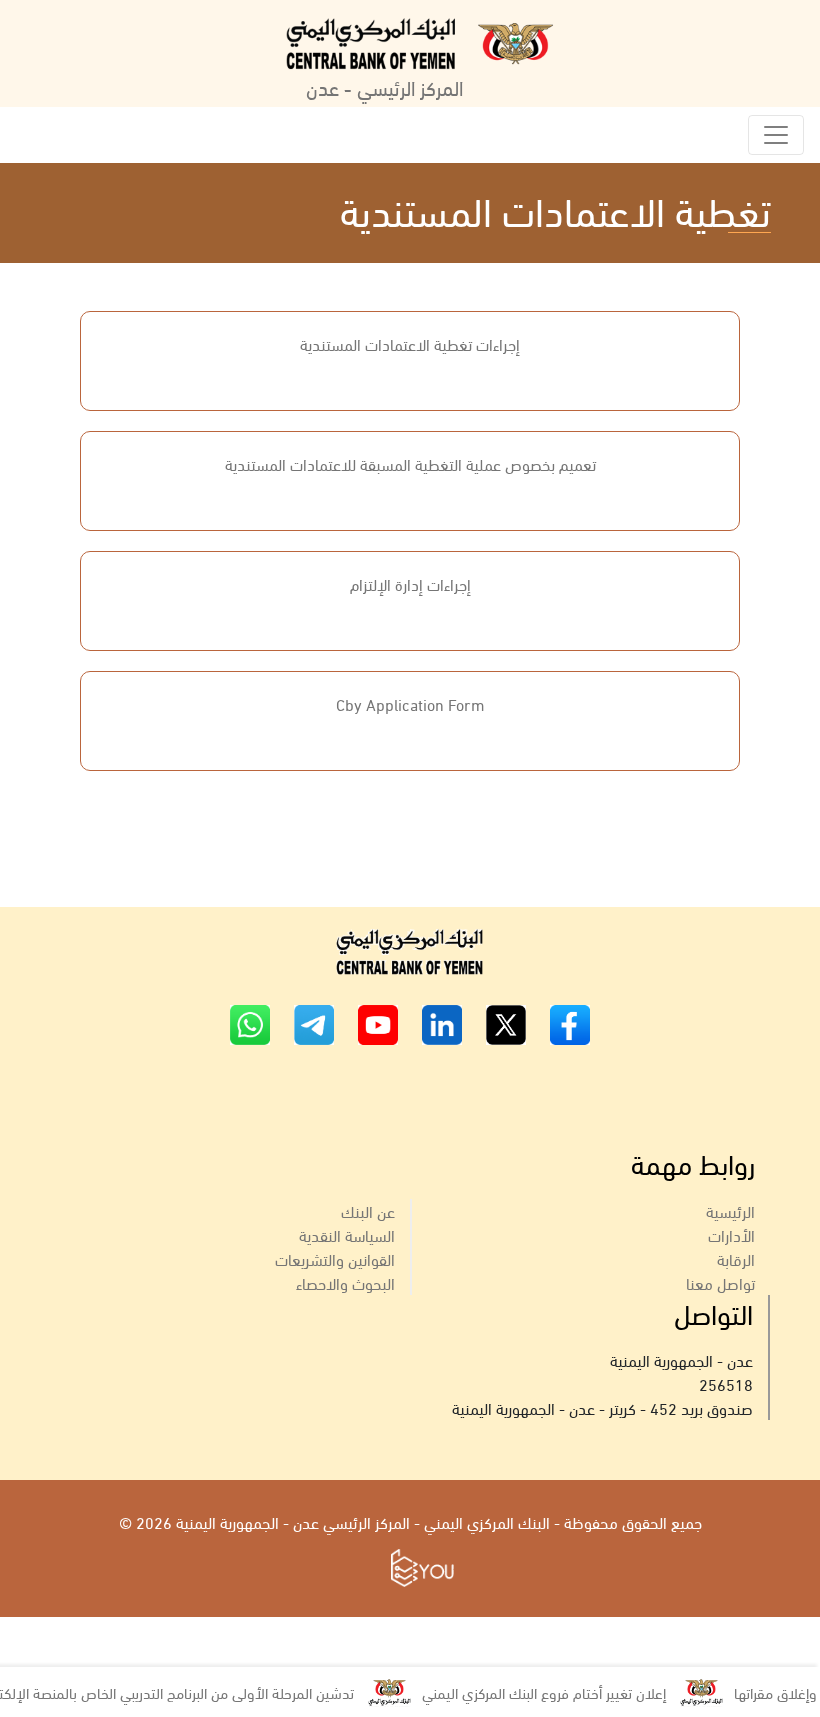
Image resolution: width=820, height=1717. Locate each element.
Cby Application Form (410, 703)
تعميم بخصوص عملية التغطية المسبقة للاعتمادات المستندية (410, 463)
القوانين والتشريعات (335, 1258)
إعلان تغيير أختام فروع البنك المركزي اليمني (562, 1692)
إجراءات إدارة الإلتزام (410, 583)
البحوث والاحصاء (345, 1282)
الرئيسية (730, 1210)
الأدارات (731, 1234)
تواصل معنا (720, 1282)
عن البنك (368, 1210)
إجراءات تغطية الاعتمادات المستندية (410, 343)
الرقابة (736, 1258)
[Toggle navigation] (776, 135)
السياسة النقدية (347, 1234)
